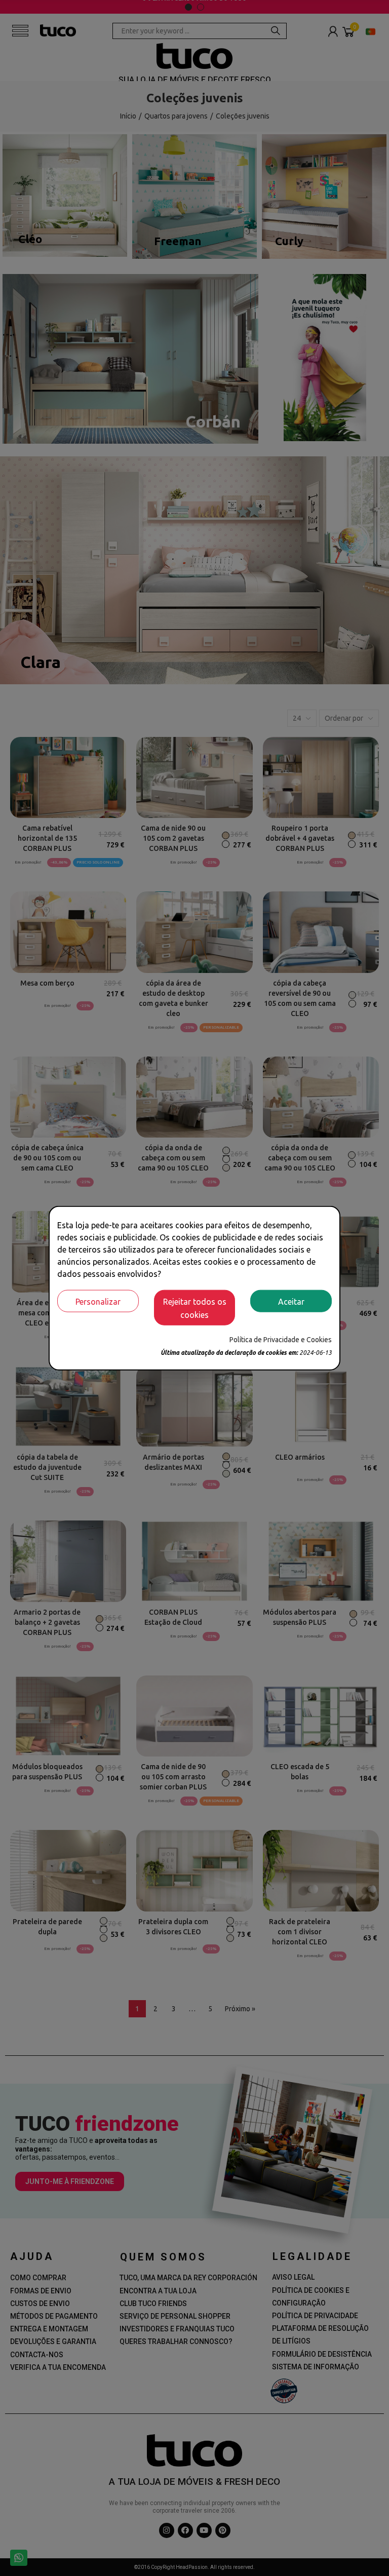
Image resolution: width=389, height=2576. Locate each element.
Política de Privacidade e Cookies (281, 1339)
